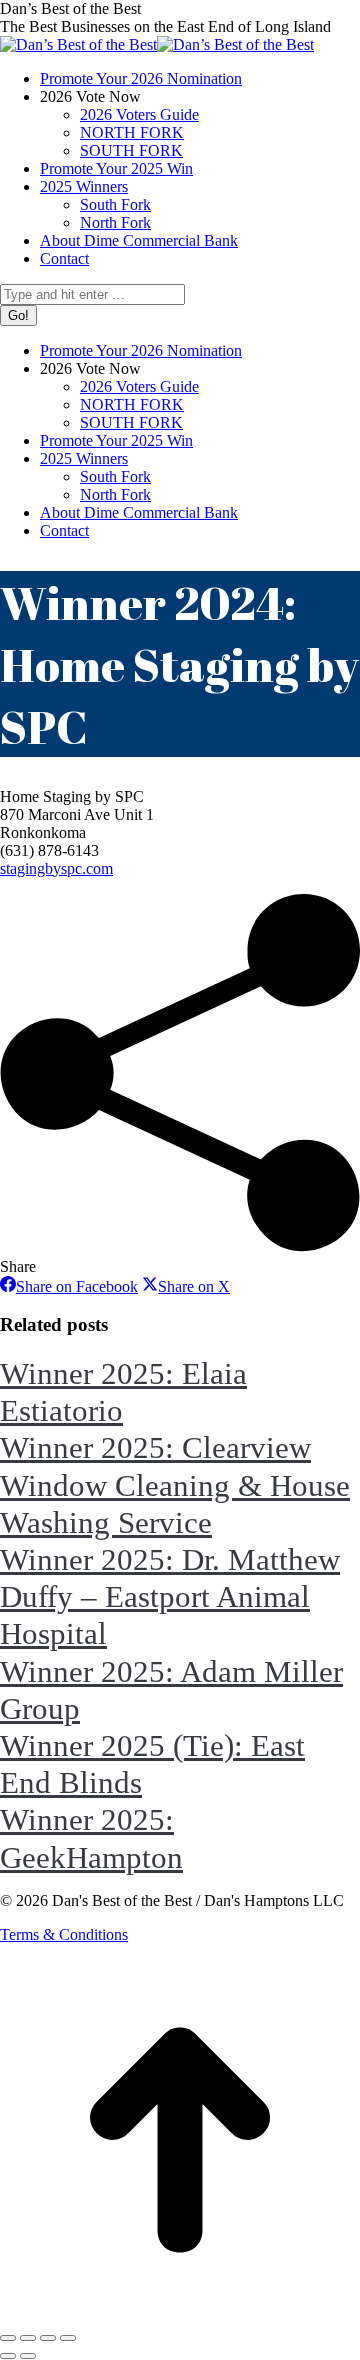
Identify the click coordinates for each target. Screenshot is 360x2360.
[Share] (28, 2338)
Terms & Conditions (64, 1934)
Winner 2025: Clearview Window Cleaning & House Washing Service (175, 1484)
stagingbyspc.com (56, 868)
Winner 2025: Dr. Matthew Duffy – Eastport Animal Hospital (170, 1596)
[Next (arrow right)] (28, 2356)
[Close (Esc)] (8, 2338)
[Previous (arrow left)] (8, 2356)
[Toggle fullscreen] (48, 2338)
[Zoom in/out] (68, 2338)
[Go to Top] (180, 2314)
